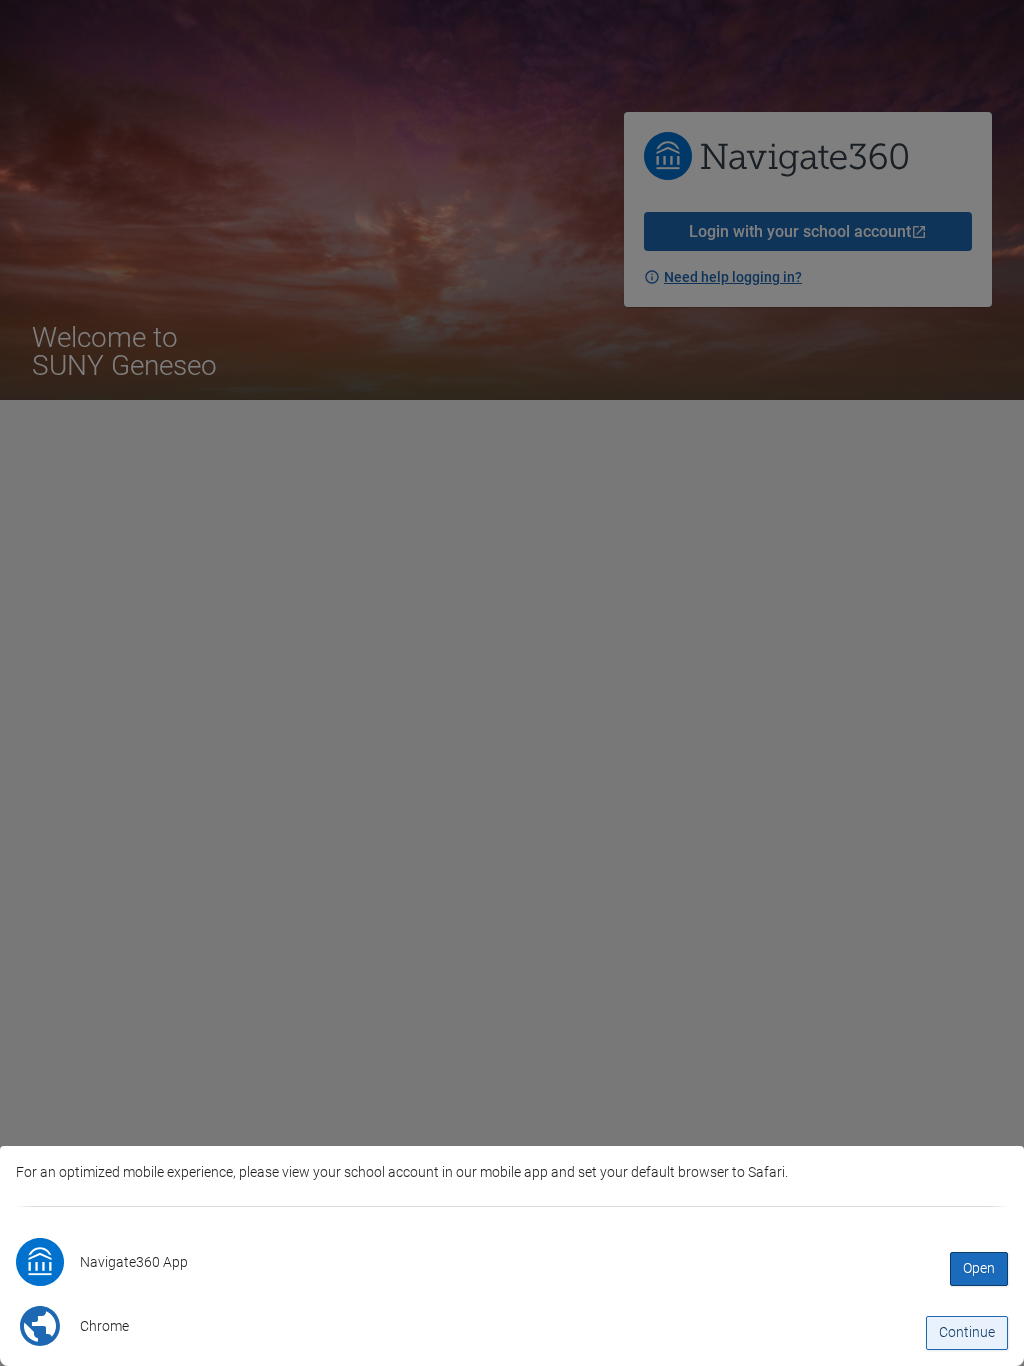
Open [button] (979, 1268)
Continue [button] (967, 1332)
